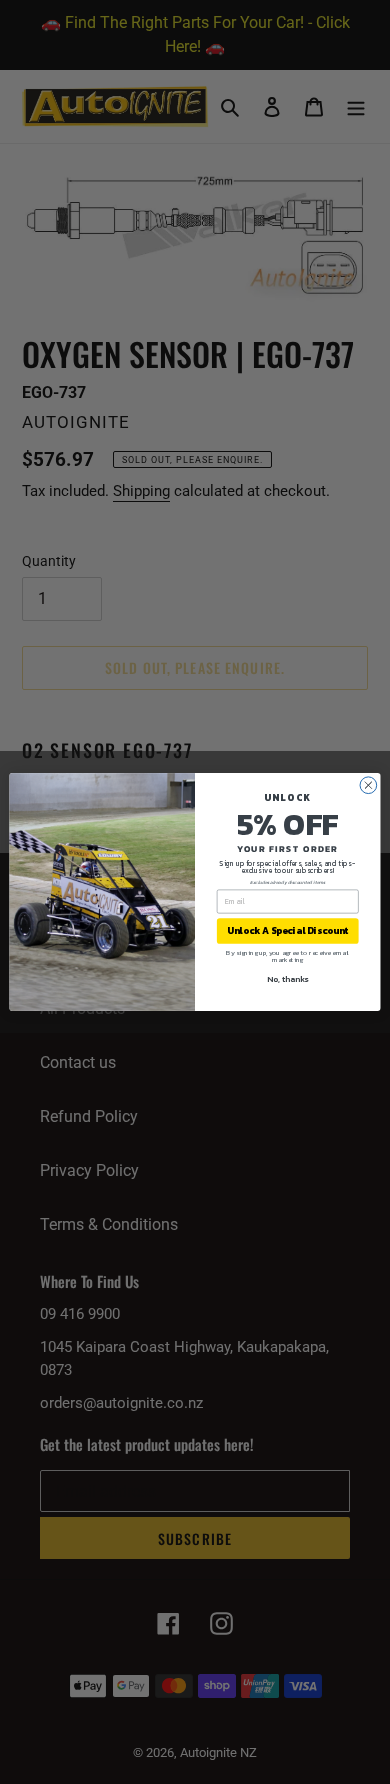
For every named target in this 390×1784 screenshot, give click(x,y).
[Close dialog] (368, 785)
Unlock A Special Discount (288, 931)
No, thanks (287, 978)
